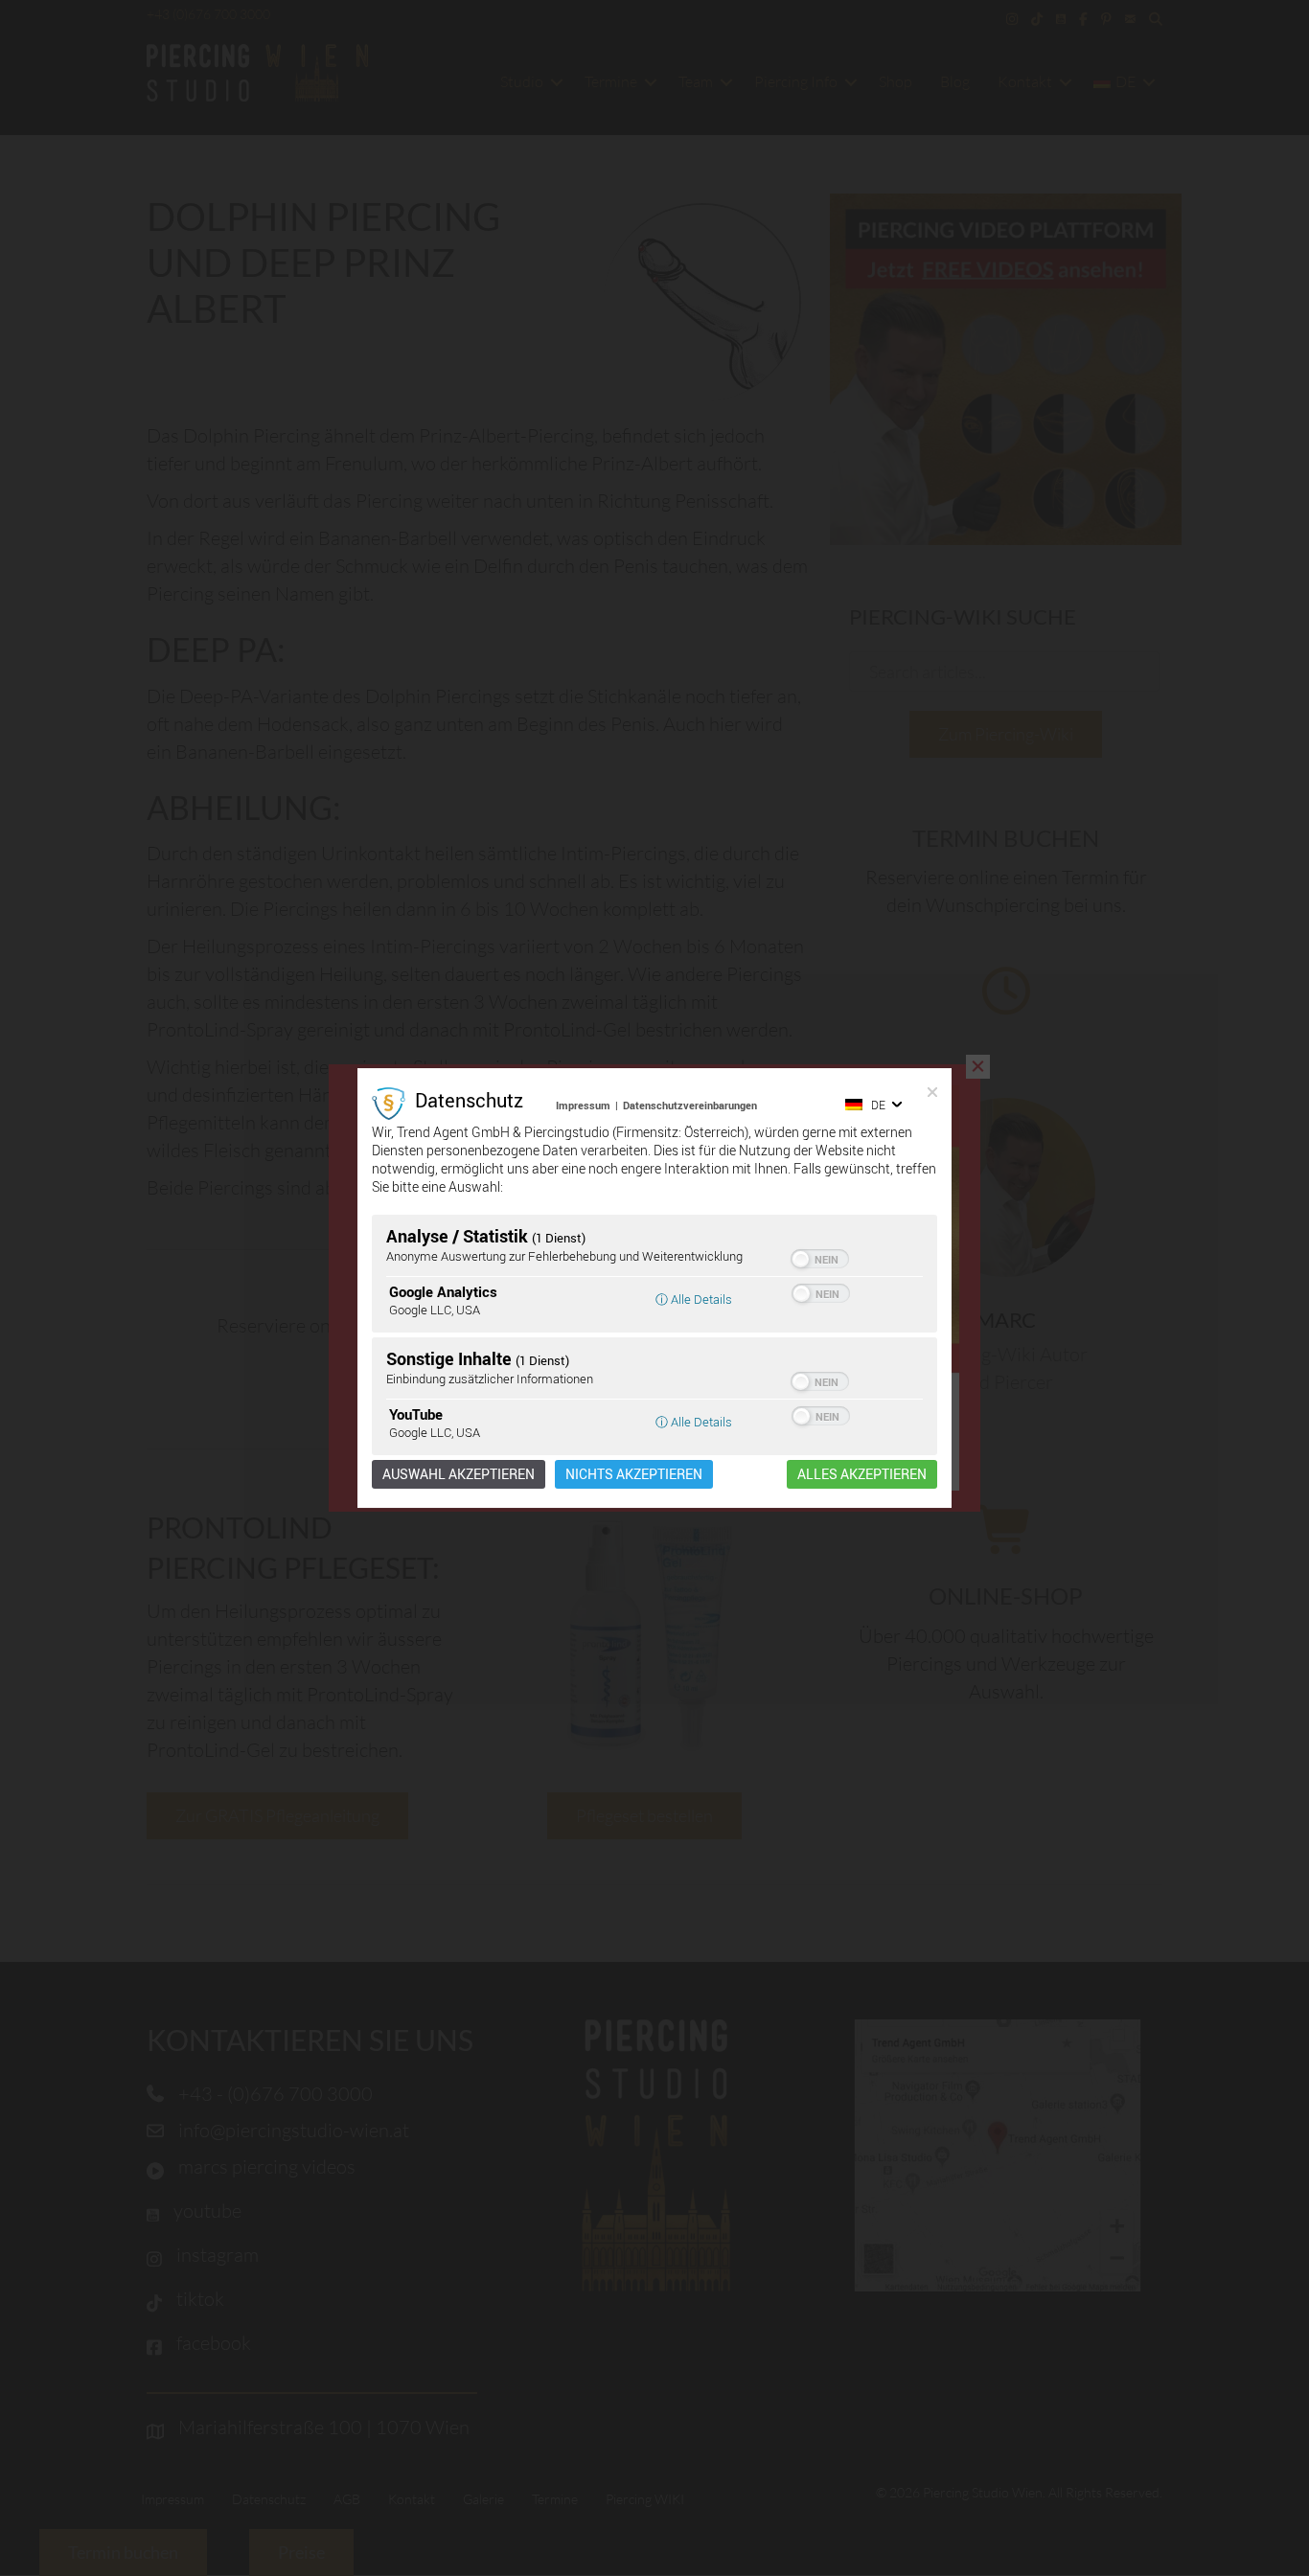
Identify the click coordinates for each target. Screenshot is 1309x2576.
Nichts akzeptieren (634, 1474)
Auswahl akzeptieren (459, 1474)
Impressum (583, 1105)
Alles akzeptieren (862, 1474)
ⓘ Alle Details (694, 1299)
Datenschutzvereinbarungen (690, 1105)
